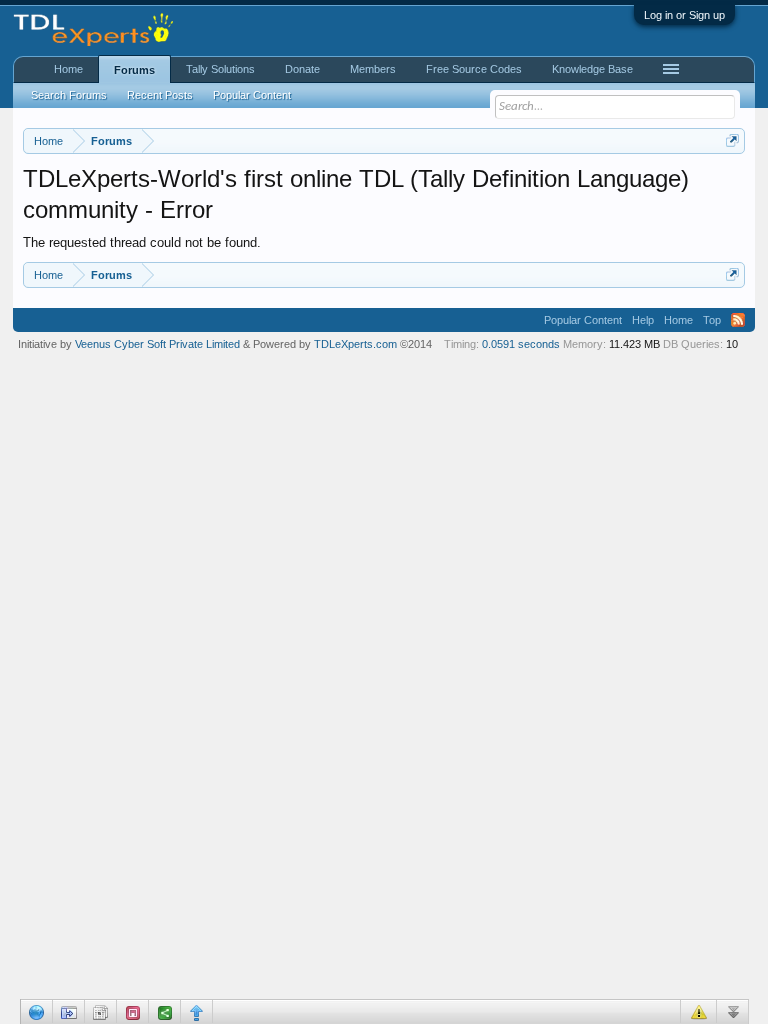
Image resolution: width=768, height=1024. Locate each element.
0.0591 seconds (521, 344)
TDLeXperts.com (355, 344)
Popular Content (252, 95)
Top (712, 320)
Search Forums (69, 95)
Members (373, 69)
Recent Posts (160, 95)
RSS (738, 320)
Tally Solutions (220, 69)
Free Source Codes (474, 69)
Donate (302, 69)
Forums (134, 70)
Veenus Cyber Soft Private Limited (159, 344)
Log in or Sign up (684, 15)
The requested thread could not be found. (142, 242)
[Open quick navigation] (732, 140)
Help (643, 320)
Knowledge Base (592, 69)
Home (68, 69)
